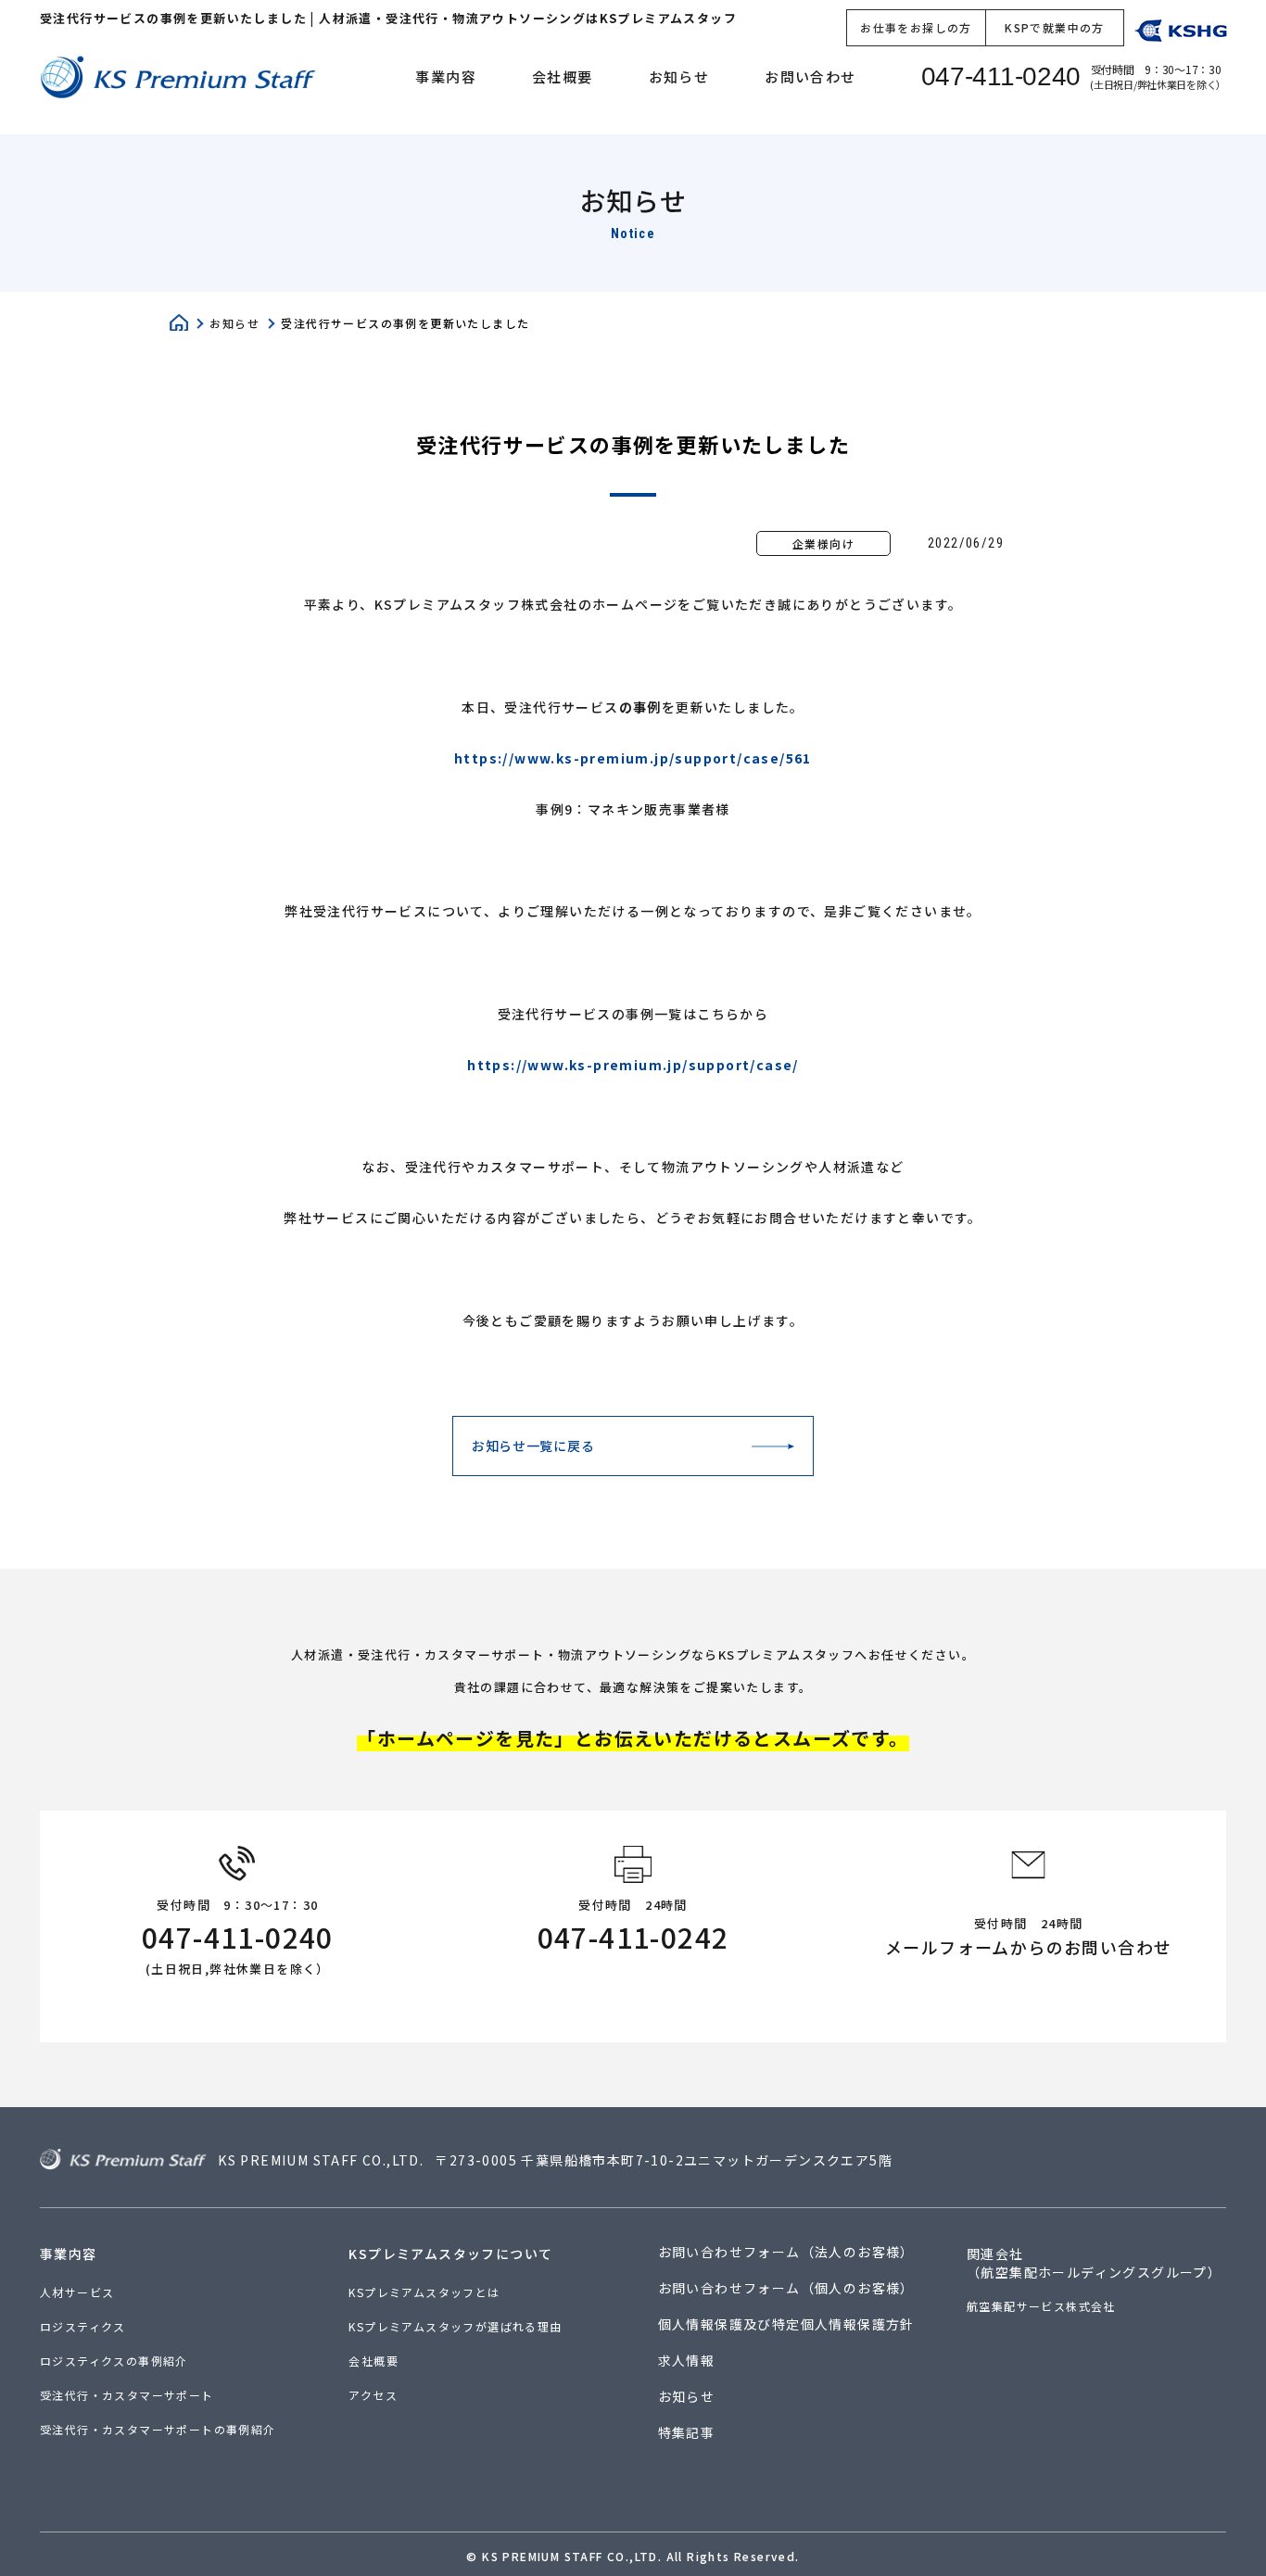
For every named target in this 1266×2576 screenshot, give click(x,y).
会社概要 (563, 76)
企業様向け (823, 543)
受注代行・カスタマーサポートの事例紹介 (158, 2429)
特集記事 (687, 2432)
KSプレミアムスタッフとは (424, 2292)
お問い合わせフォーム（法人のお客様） (786, 2252)
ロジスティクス (83, 2326)
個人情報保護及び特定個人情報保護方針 (786, 2324)
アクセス (373, 2395)
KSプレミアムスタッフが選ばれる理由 (455, 2326)
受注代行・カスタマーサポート (127, 2395)
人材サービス (77, 2292)
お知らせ (679, 76)
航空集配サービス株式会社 (1041, 2306)
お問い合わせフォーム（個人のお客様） (786, 2288)
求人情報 (687, 2360)
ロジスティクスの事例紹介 (114, 2361)
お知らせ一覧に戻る (533, 1446)
